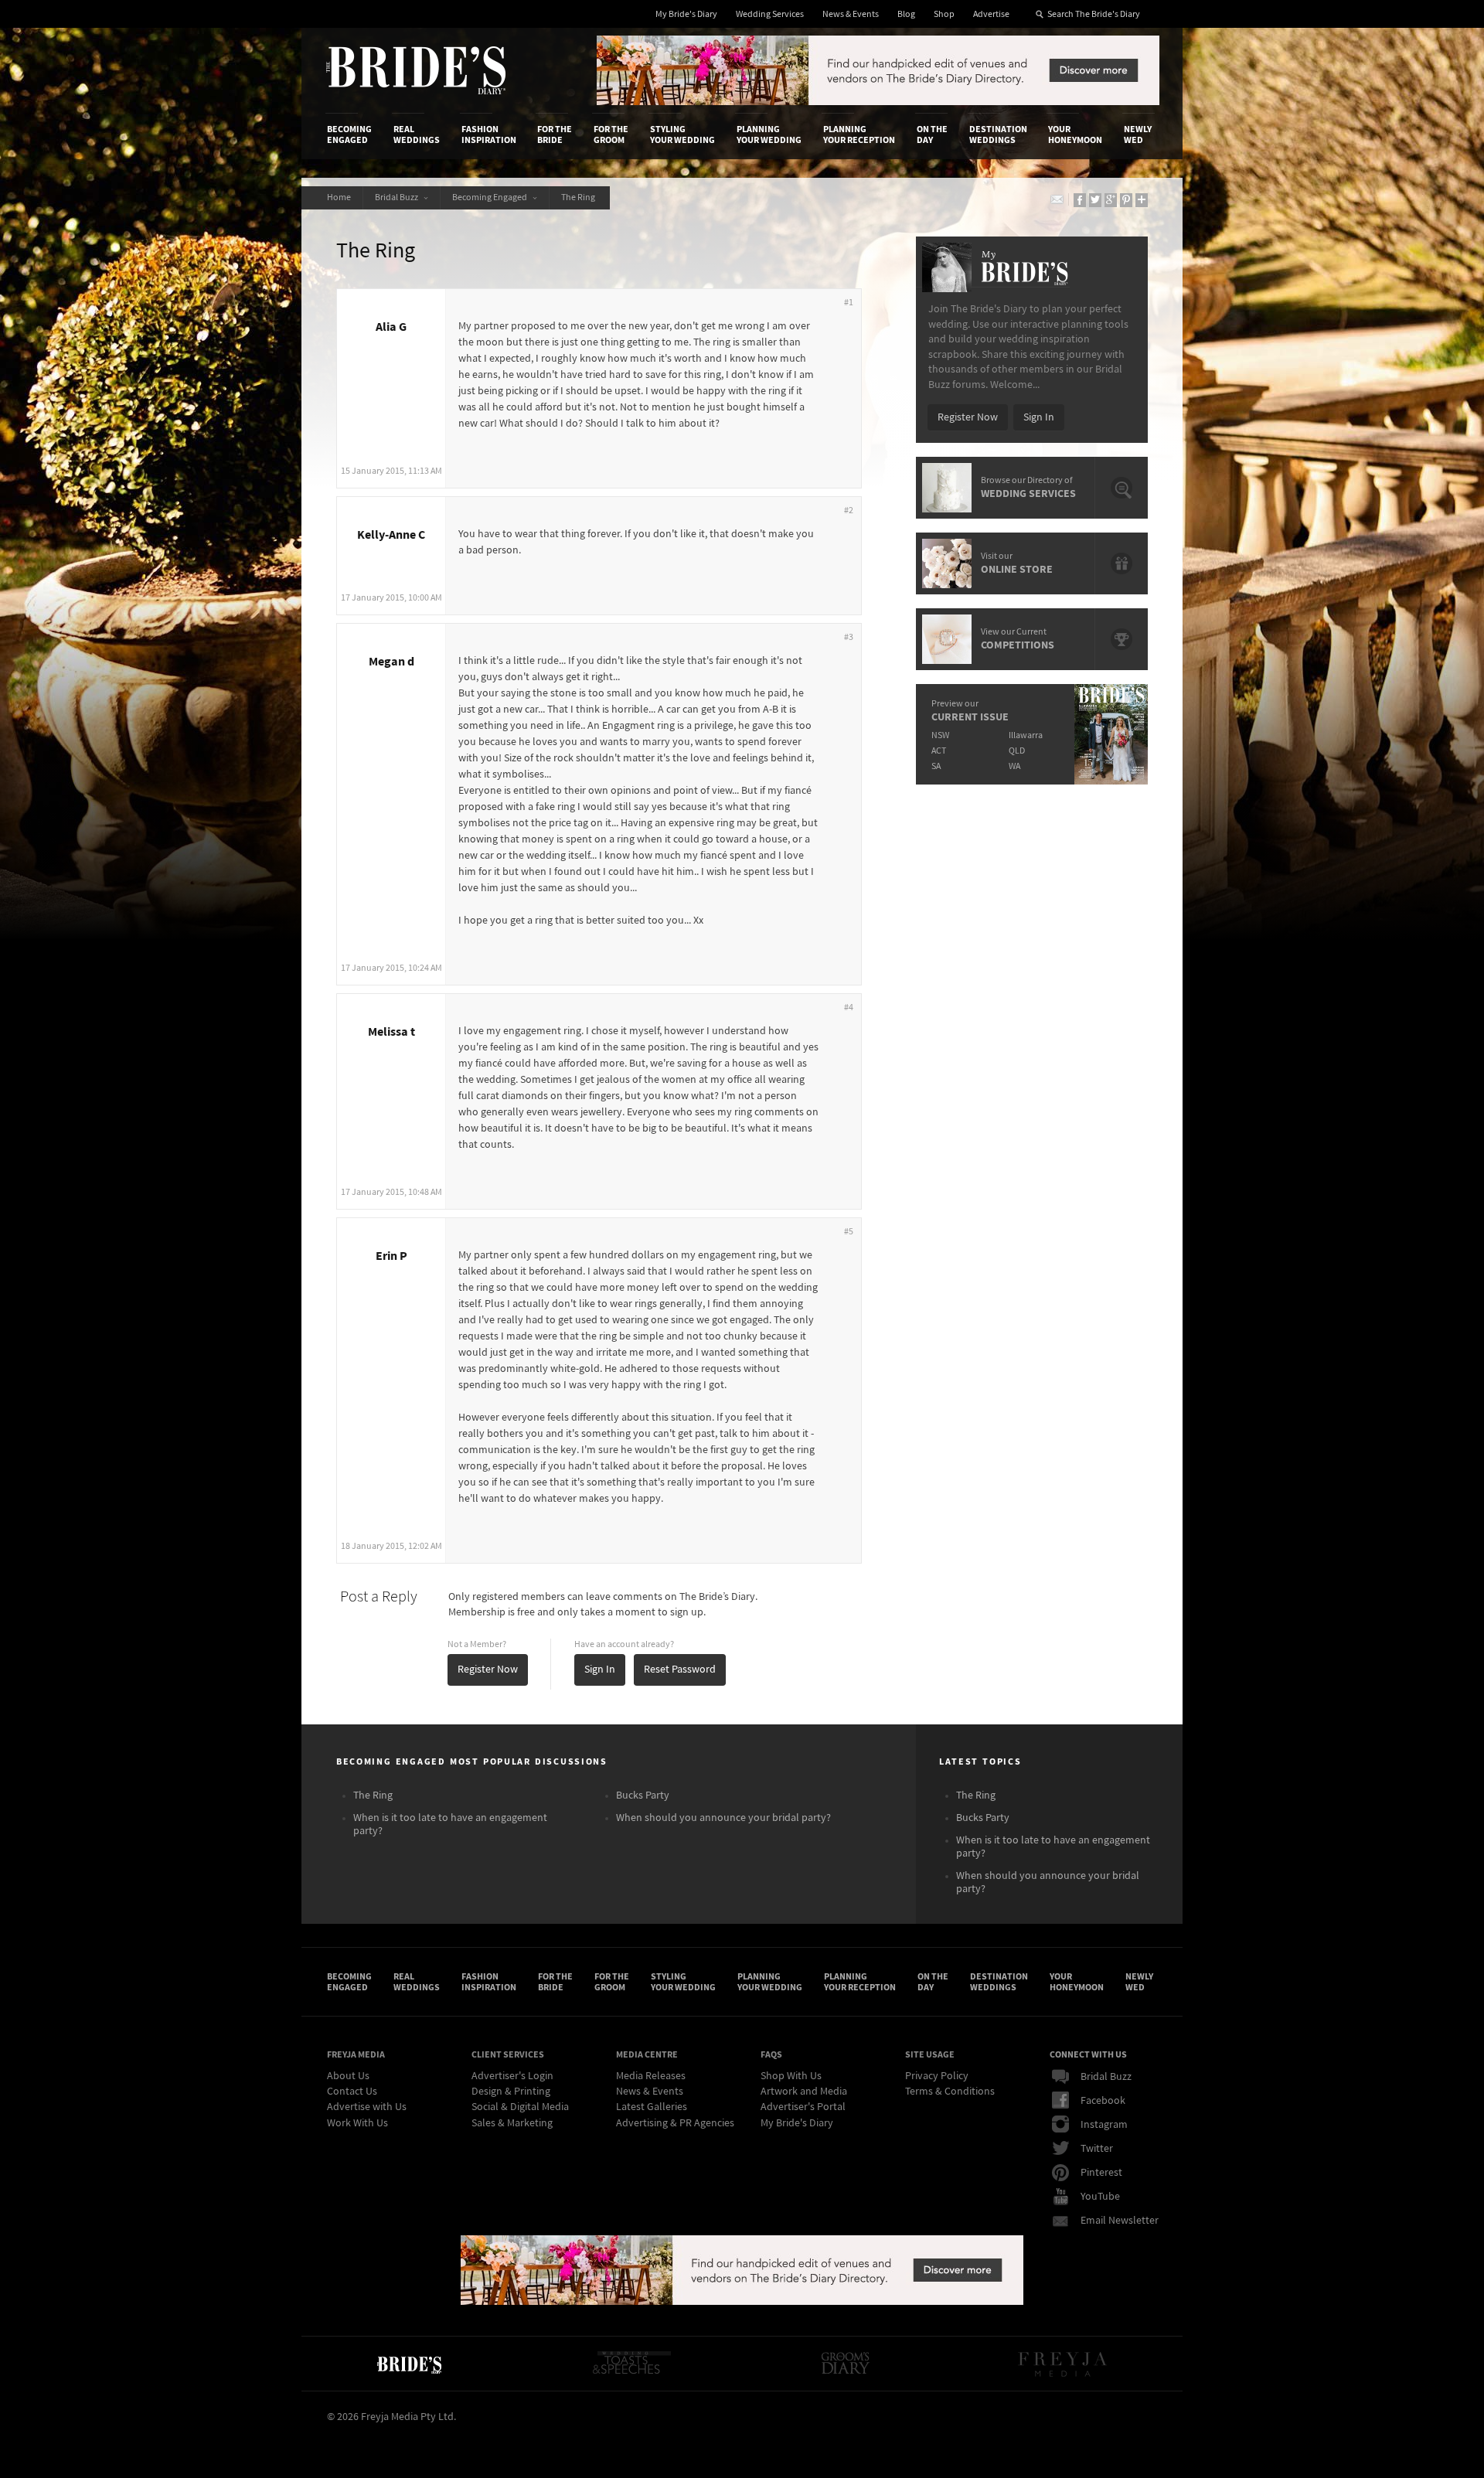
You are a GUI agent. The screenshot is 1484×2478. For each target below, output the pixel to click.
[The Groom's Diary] (846, 2364)
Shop (944, 14)
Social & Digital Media (520, 2107)
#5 (849, 1232)
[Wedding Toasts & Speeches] (631, 2364)
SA (936, 766)
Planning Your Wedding (769, 134)
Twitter (1097, 2149)
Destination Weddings (998, 134)
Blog (906, 14)
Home (339, 197)
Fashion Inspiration (489, 134)
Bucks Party (643, 1796)
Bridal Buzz (398, 197)
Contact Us (352, 2092)
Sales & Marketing (512, 2123)
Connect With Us (1088, 2054)
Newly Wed (1138, 134)
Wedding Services (770, 14)
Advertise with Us (367, 2107)
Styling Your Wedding (682, 134)
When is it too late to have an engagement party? (450, 1824)
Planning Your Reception (859, 134)
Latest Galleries (652, 2107)
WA (1014, 766)
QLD (1017, 751)
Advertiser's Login (512, 2076)
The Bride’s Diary (416, 70)
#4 (849, 1008)
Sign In (600, 1670)
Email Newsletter (1120, 2221)
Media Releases (651, 2076)
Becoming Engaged (349, 134)
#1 (849, 303)
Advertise (991, 14)
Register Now (488, 1670)
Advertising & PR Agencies (675, 2123)
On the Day (932, 134)
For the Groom (611, 134)
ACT (939, 751)
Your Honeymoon (1075, 134)
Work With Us (357, 2123)
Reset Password (680, 1670)
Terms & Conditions (950, 2092)
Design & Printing (511, 2092)
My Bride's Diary (686, 14)
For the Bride (555, 134)
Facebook (1103, 2101)
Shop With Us (791, 2076)
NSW (940, 735)
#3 (849, 637)
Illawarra (1026, 735)
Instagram (1104, 2125)
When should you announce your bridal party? (723, 1818)
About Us (348, 2076)
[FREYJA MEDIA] (1064, 2364)
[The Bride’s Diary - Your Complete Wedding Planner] (409, 2364)
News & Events (851, 14)
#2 (849, 511)
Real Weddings (417, 134)
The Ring (580, 197)
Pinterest (1101, 2173)
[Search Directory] (878, 102)
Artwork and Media (804, 2092)
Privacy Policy (937, 2076)
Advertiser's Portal (803, 2107)
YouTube (1100, 2197)
